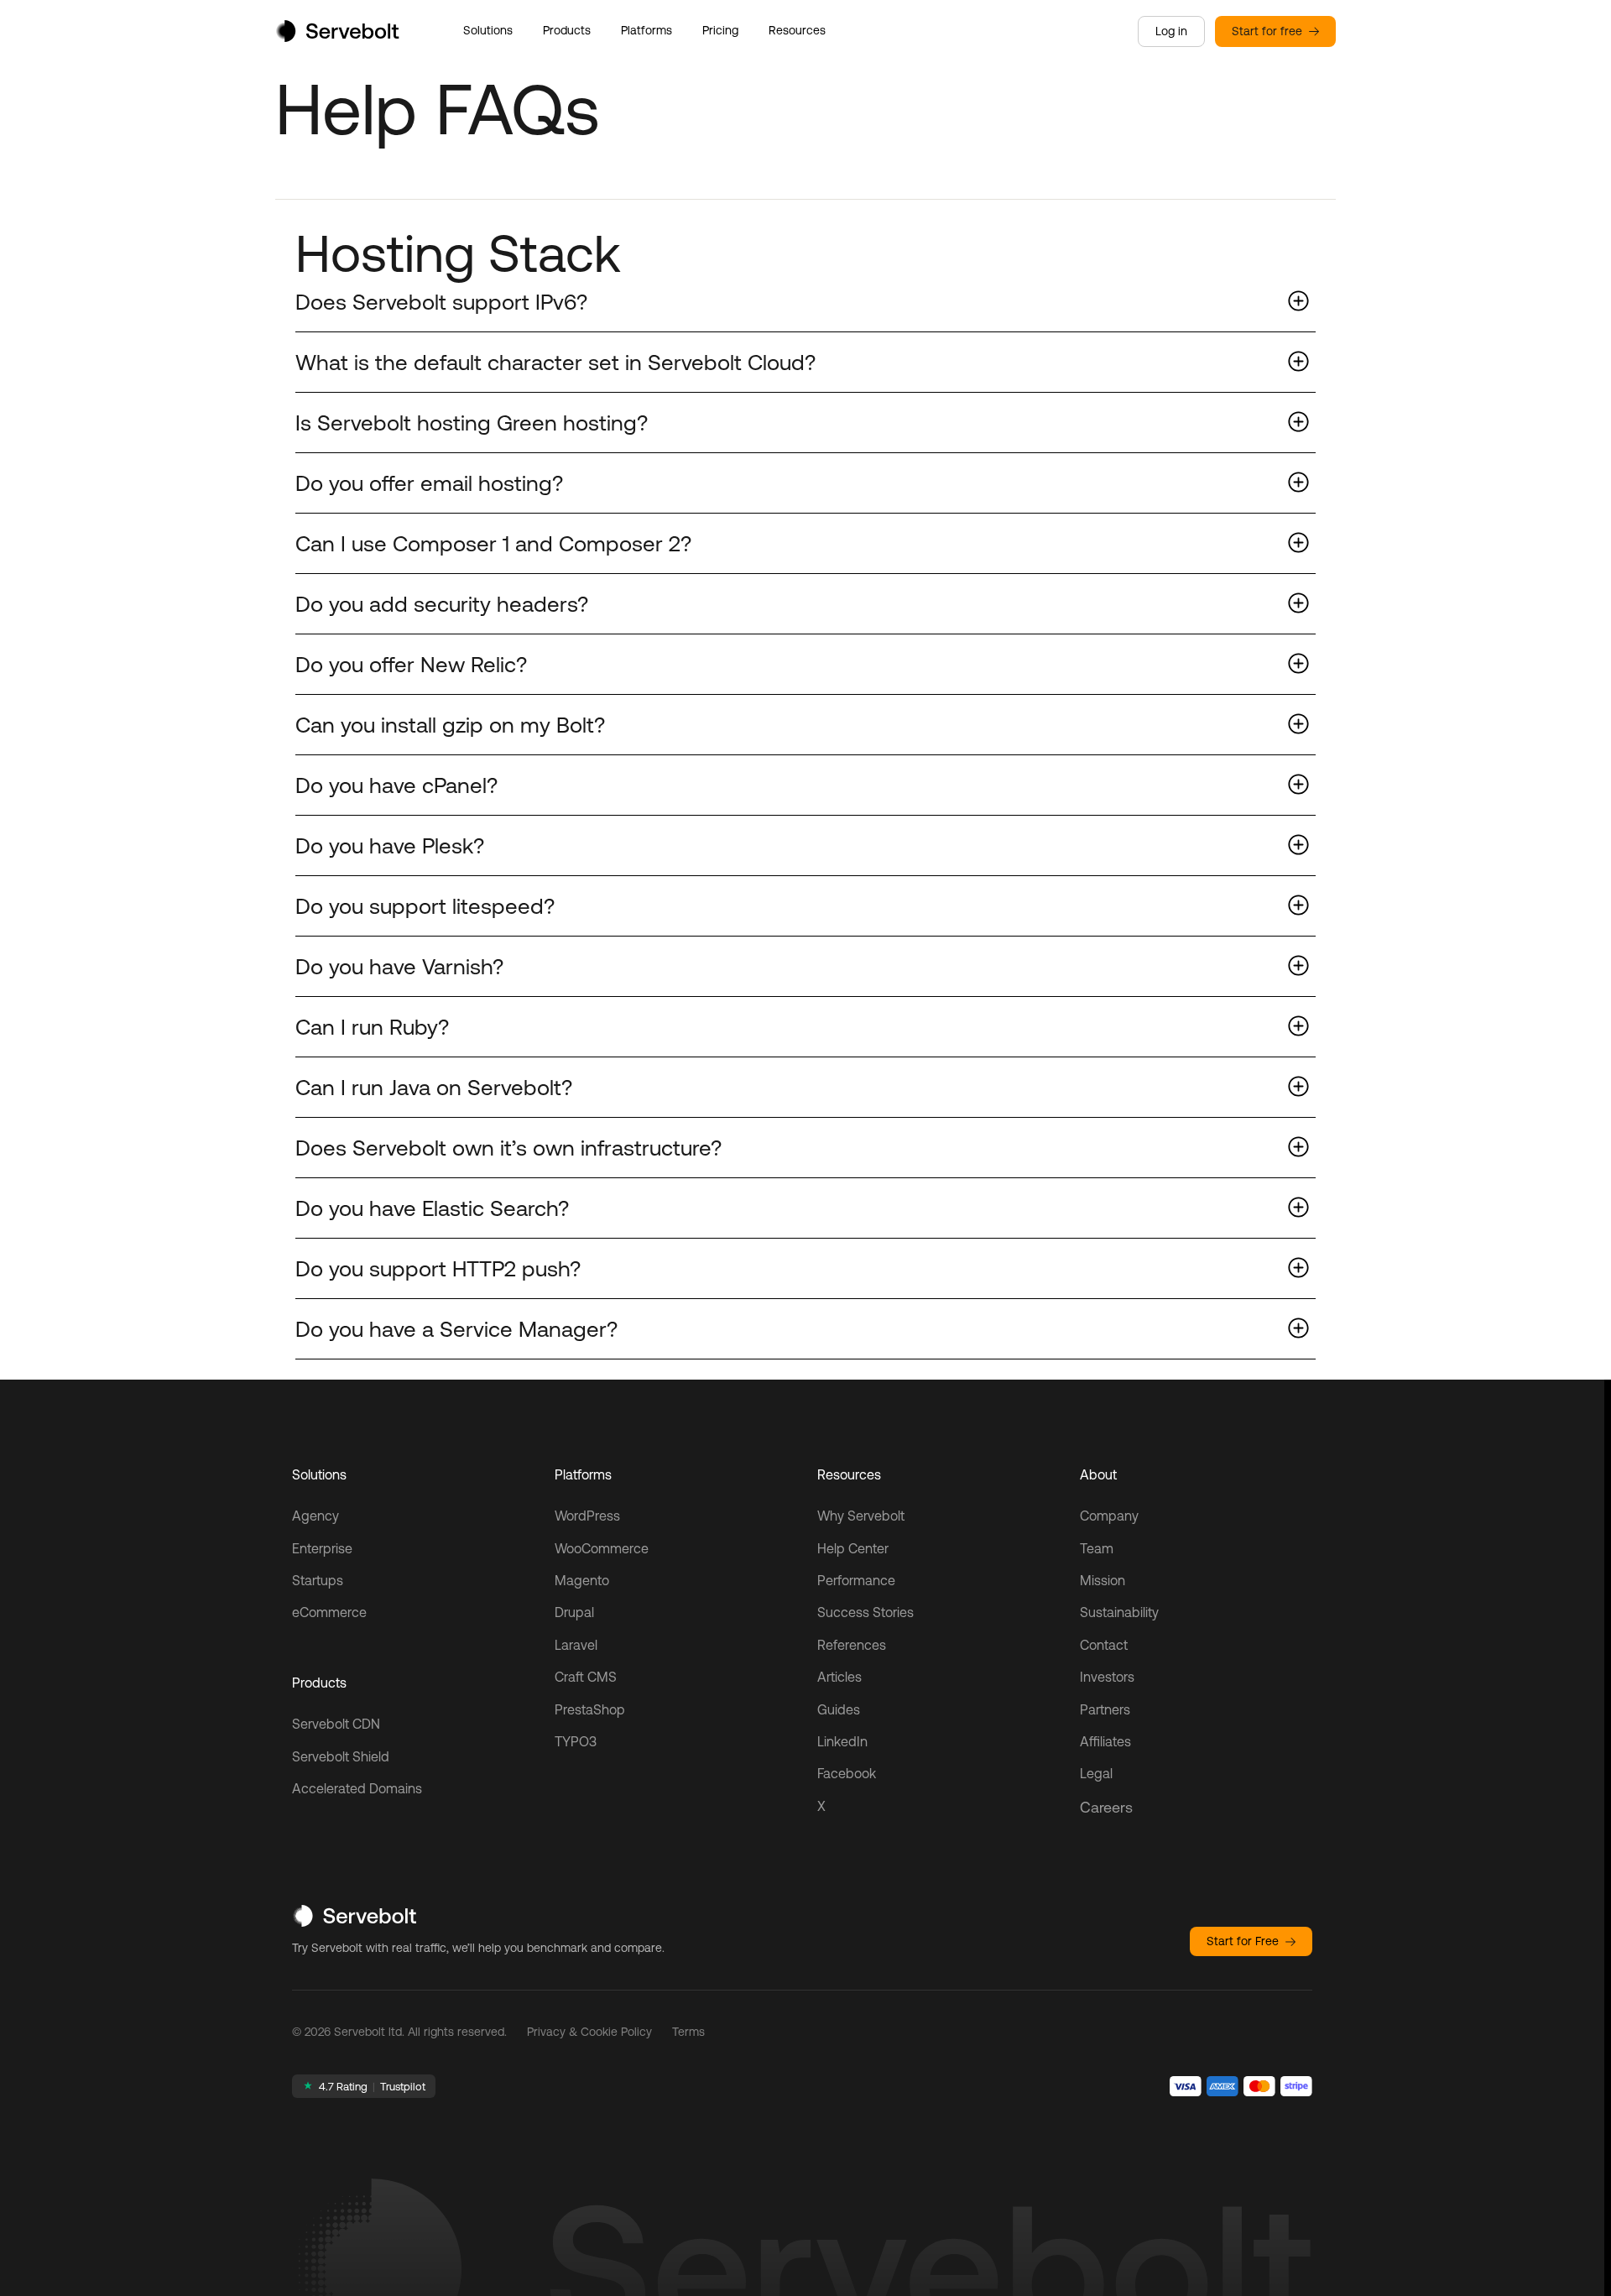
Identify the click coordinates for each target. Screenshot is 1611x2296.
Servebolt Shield (341, 1756)
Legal (1096, 1773)
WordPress (587, 1516)
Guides (839, 1709)
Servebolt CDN (336, 1724)
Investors (1107, 1677)
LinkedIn (842, 1741)
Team (1097, 1548)
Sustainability (1119, 1612)
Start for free (1267, 31)
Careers (1106, 1807)
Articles (839, 1677)
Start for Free (1243, 1941)
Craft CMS (586, 1677)
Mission (1103, 1580)
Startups (318, 1580)
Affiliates (1105, 1741)
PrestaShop (590, 1709)
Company (1109, 1516)
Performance (856, 1580)
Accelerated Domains (357, 1788)
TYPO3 (576, 1741)
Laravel (576, 1645)
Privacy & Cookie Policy (589, 2032)
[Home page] (337, 37)
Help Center (853, 1548)
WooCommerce (602, 1548)
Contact (1104, 1645)
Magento (582, 1580)
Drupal (574, 1612)
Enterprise (322, 1548)
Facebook (847, 1773)
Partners (1105, 1709)
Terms (688, 2032)
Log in (1171, 31)
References (852, 1645)
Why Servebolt (861, 1516)
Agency (315, 1516)
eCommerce (329, 1612)
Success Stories (865, 1612)
